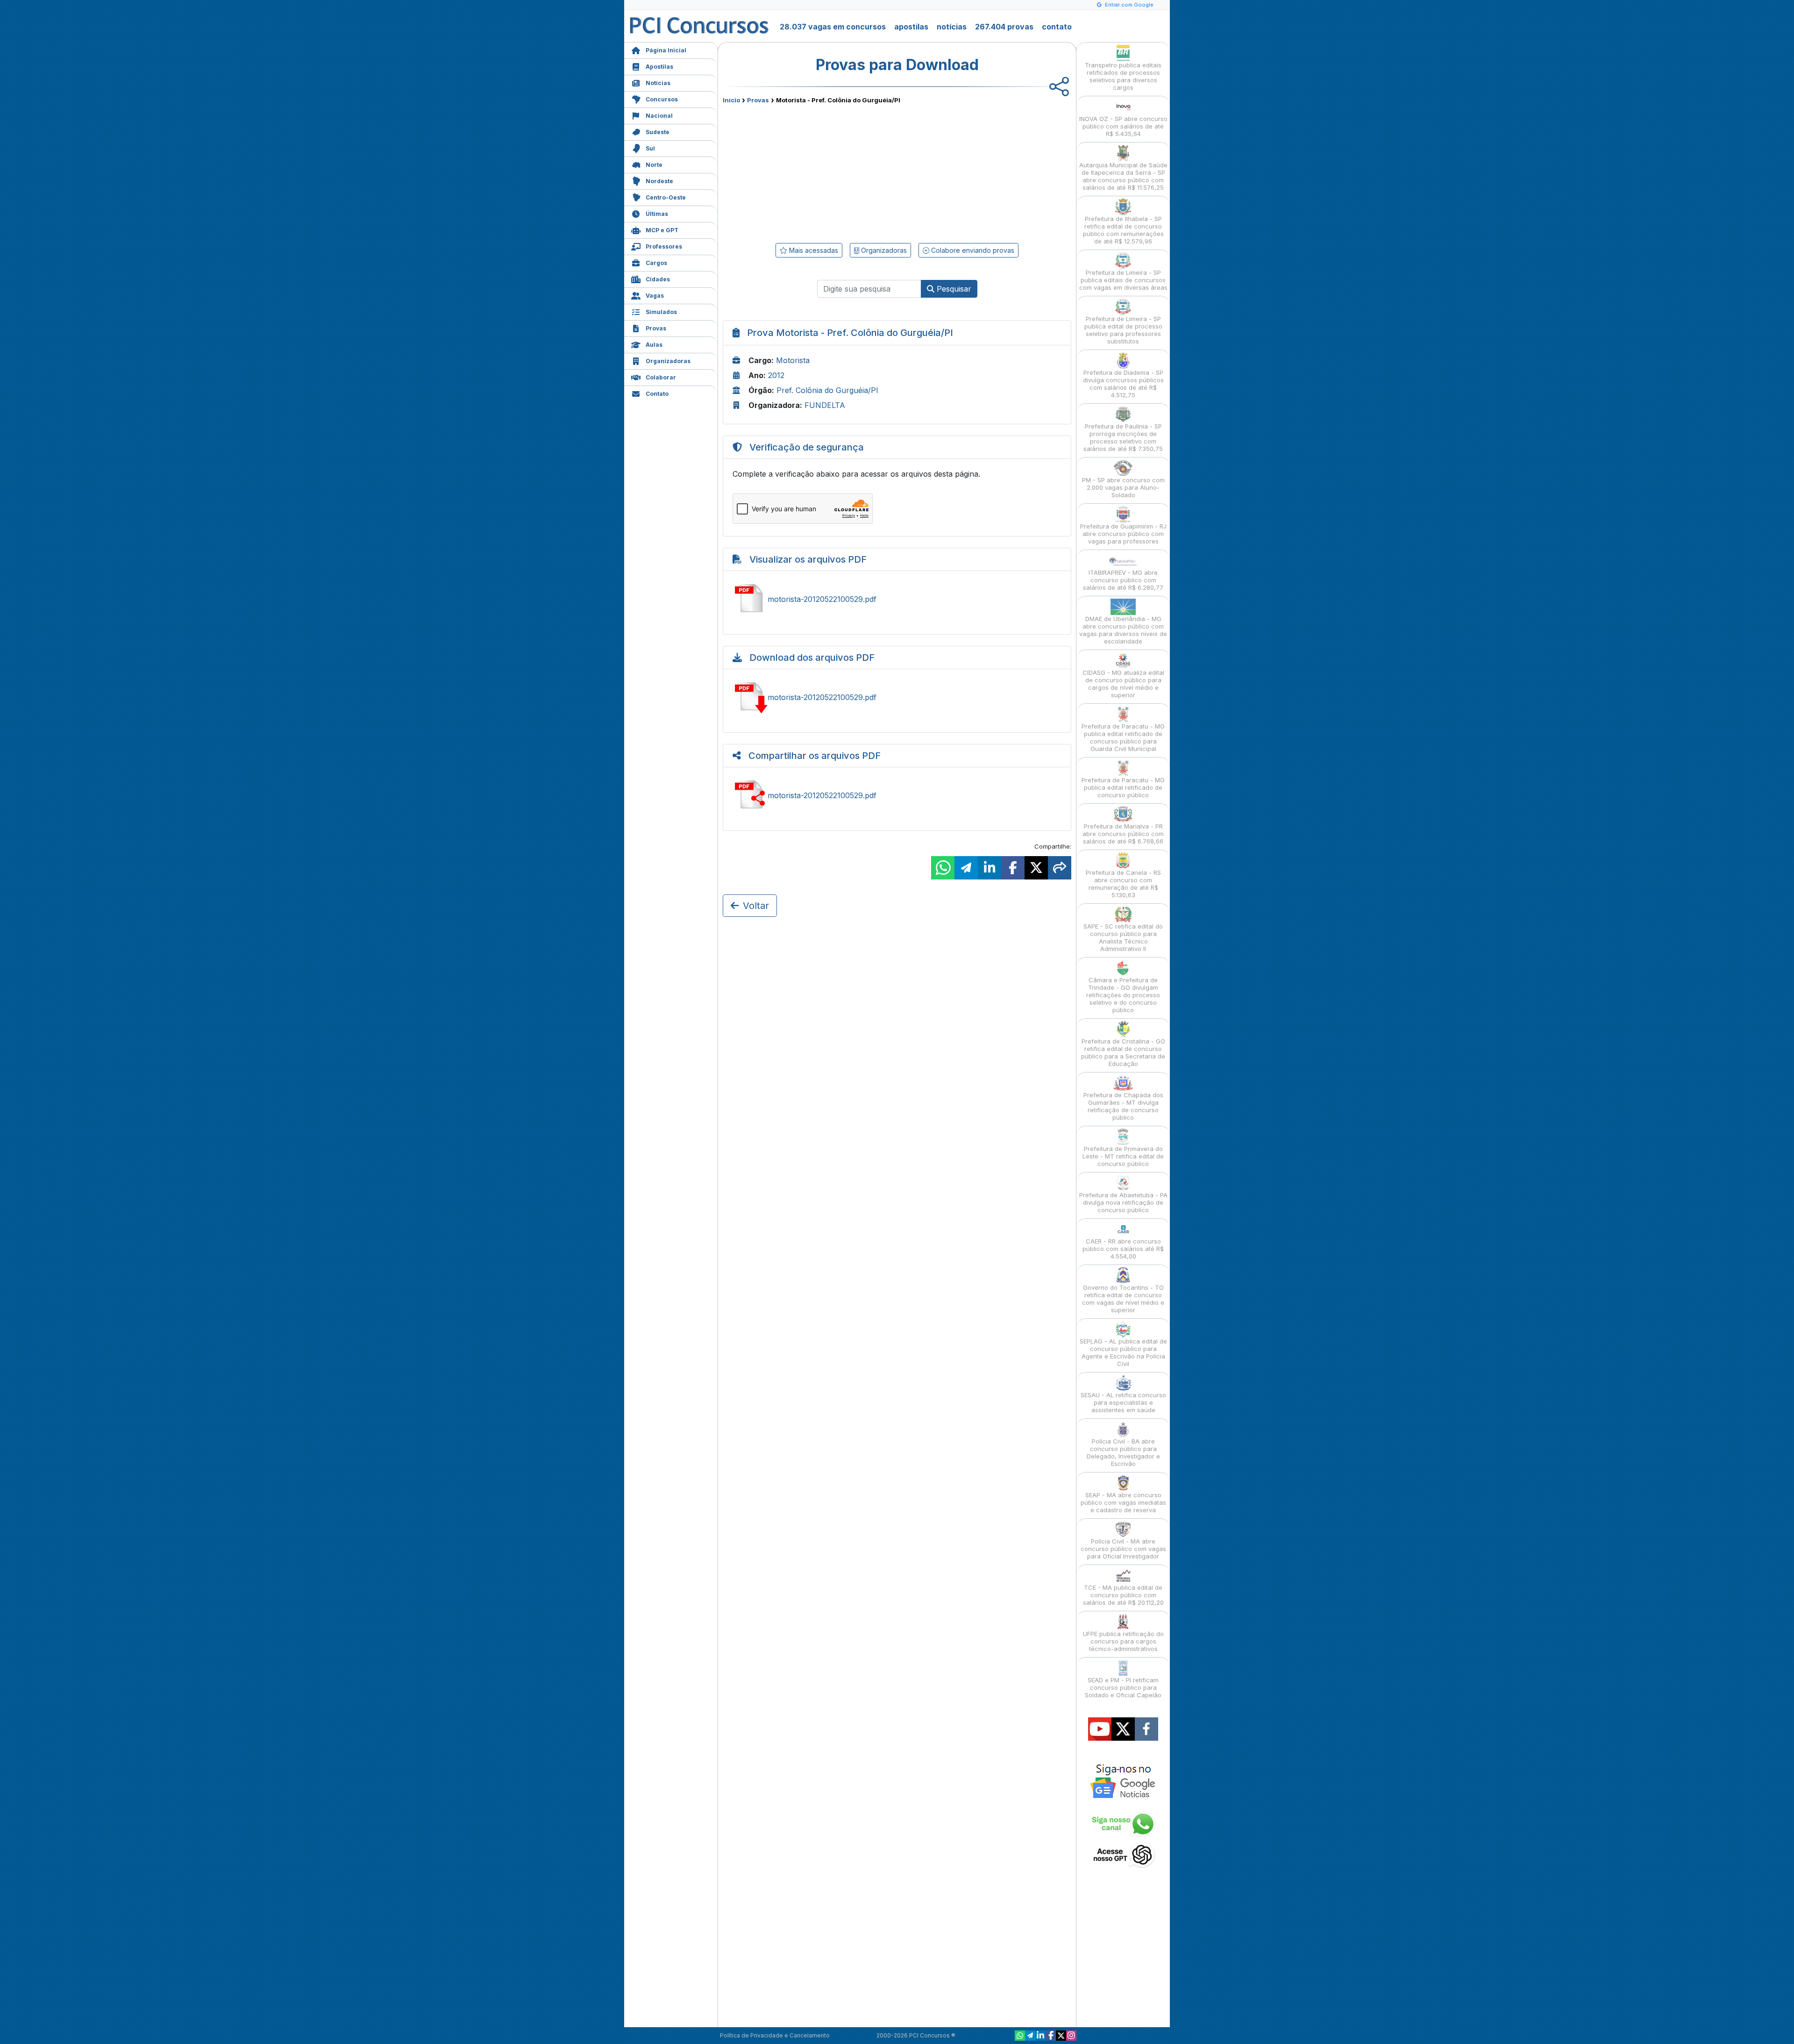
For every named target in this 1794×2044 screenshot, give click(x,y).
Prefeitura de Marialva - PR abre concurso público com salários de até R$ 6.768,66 (1123, 834)
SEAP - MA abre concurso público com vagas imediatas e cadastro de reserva (1123, 1502)
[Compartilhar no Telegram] (966, 868)
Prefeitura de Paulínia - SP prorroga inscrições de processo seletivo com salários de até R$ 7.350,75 (1123, 437)
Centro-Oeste (666, 197)
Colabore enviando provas (972, 250)
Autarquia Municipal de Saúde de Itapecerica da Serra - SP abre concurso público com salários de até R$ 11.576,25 (1123, 176)
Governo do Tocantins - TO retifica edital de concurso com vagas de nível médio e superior (1123, 1299)
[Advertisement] (821, 172)
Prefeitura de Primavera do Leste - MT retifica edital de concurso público (1123, 1156)
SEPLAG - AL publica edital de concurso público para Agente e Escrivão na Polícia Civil (1123, 1352)
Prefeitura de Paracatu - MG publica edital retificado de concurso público (1123, 787)
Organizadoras (668, 361)
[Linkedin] (1040, 2036)
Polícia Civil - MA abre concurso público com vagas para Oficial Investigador (1123, 1549)
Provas (656, 328)
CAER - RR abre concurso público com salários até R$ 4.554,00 (1123, 1249)
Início (731, 100)
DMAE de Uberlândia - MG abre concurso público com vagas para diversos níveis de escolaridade (1123, 630)
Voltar (756, 906)
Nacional (659, 116)
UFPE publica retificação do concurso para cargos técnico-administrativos (1123, 1641)
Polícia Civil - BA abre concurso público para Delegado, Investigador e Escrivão (1123, 1452)
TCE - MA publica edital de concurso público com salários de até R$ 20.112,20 (1123, 1595)
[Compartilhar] (1060, 868)
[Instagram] (1071, 2036)
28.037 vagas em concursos (833, 27)
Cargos (656, 263)
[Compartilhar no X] (1036, 868)
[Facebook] (1051, 2036)
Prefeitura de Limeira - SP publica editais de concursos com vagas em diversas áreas (1123, 280)
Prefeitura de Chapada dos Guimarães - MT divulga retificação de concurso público (1123, 1106)
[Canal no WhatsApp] (1020, 2036)
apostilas (911, 27)
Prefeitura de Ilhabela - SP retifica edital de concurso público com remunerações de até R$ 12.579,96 (1123, 230)
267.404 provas (1004, 27)
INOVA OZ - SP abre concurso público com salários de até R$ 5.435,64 (1123, 126)
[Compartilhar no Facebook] (1013, 868)
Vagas (655, 296)
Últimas (657, 214)
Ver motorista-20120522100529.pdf (897, 599)
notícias (952, 27)
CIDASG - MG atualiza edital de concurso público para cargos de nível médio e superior (1123, 684)
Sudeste (658, 132)
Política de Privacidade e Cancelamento (775, 2035)
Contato (657, 394)
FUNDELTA (825, 405)
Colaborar (661, 377)
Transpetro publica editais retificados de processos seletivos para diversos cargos (1123, 76)
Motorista (793, 360)
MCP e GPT (662, 230)
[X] (1061, 2036)
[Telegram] (1030, 2036)
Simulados (661, 312)
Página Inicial (666, 50)
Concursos (662, 99)
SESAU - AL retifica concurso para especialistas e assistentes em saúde (1123, 1402)
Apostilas (659, 67)
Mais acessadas (813, 250)
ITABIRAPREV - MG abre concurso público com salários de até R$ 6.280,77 (1123, 580)
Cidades (658, 279)
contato (1057, 27)
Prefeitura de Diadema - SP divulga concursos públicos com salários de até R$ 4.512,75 (1123, 384)
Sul (650, 148)
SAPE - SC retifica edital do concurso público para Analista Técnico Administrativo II (1123, 937)
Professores (664, 247)
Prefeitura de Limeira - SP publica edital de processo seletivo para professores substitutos (1123, 330)
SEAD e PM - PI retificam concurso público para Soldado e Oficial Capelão (1123, 1687)
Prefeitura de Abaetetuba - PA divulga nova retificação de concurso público (1123, 1202)
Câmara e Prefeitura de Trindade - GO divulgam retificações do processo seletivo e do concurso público (1123, 995)
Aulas (654, 345)
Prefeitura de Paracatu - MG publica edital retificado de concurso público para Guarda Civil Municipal (1123, 737)
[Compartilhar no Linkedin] (990, 868)
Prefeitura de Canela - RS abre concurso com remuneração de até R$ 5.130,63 (1123, 884)
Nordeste (659, 181)
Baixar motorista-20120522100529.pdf (897, 697)
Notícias (658, 83)
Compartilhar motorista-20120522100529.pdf (897, 795)
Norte (654, 165)
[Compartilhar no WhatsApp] (943, 868)
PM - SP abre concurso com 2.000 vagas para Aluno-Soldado (1123, 487)
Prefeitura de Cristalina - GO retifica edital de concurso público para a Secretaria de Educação (1123, 1052)
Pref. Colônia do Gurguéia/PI (827, 390)
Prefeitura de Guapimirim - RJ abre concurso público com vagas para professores (1123, 534)
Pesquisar (953, 289)
